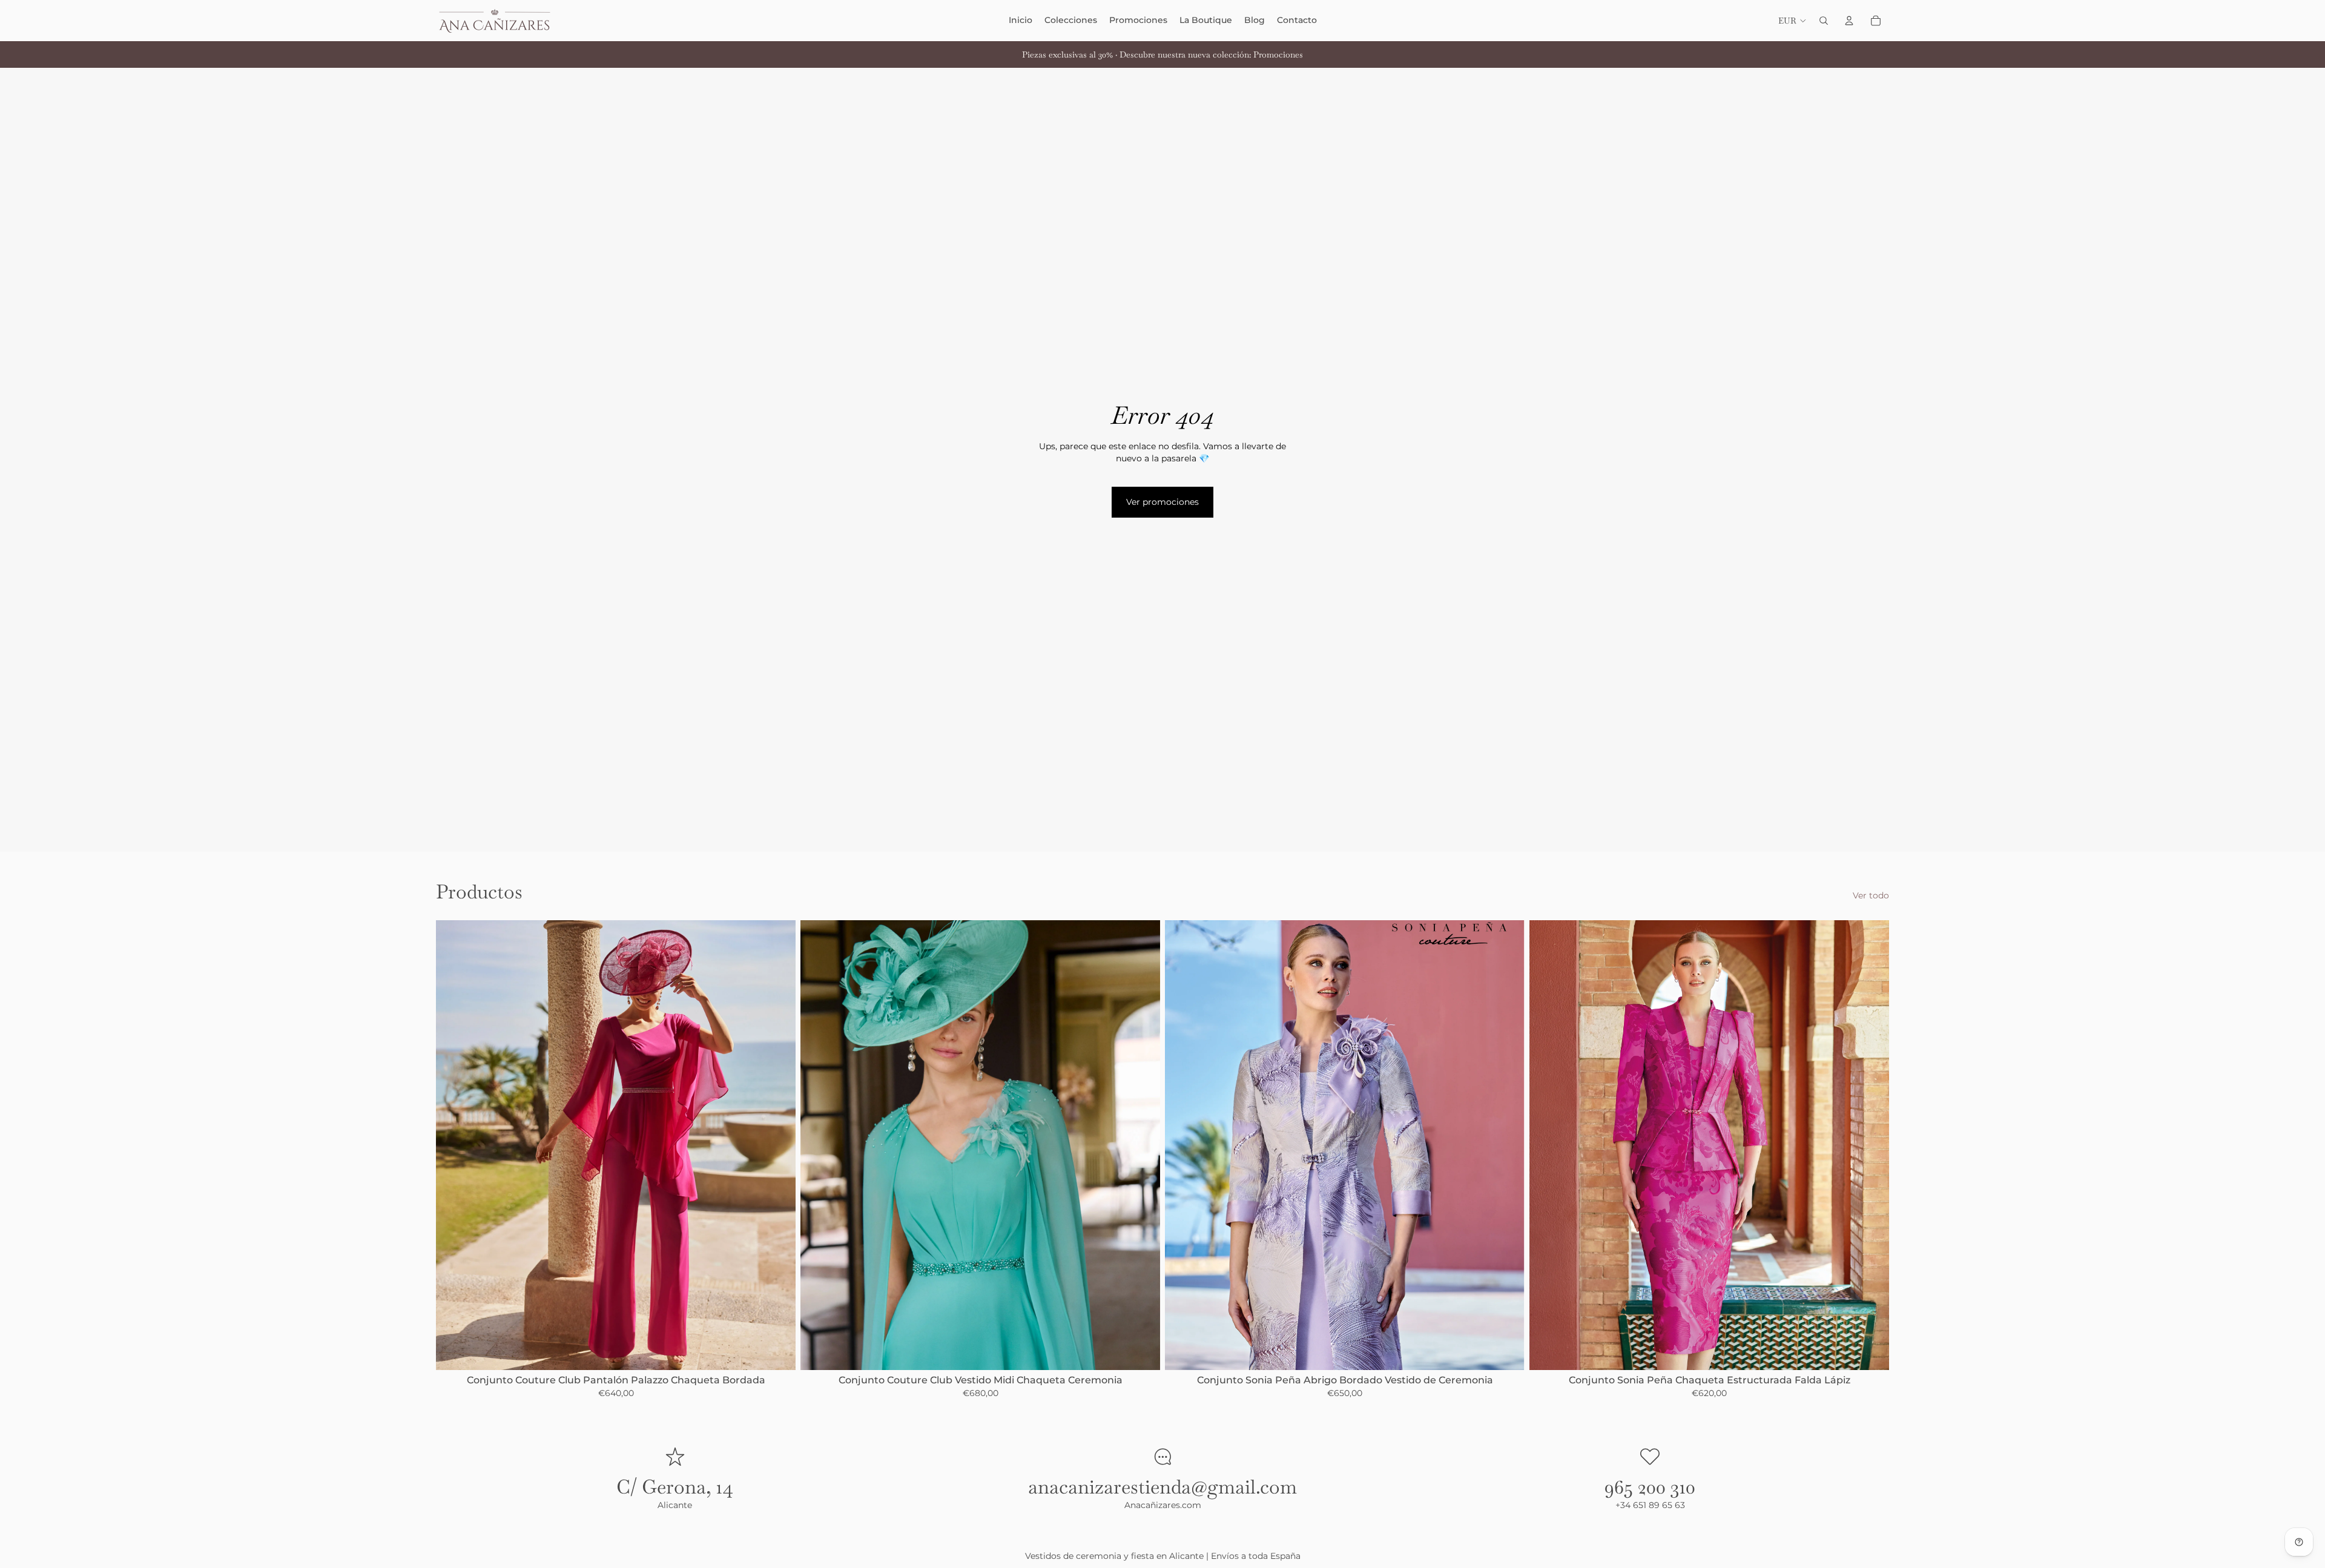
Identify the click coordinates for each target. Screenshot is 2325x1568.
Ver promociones (1162, 502)
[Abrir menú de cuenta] (1849, 21)
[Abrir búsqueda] (1824, 21)
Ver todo (1871, 895)
